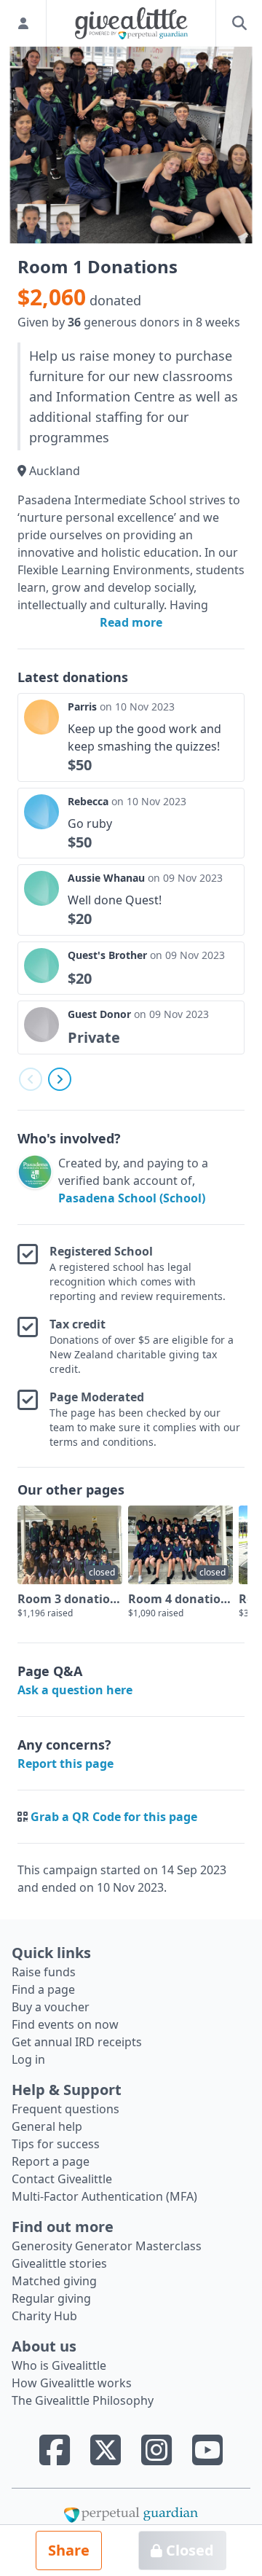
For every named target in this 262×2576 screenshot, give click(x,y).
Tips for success (56, 2144)
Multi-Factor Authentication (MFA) (104, 2196)
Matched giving (54, 2281)
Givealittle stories (59, 2263)
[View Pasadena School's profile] (35, 1181)
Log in (28, 2059)
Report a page (51, 2161)
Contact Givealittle (62, 2179)
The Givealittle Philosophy (83, 2400)
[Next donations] (60, 1079)
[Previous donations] (31, 1079)
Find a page (43, 1989)
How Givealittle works (72, 2383)
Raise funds (44, 1972)
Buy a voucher (51, 2007)
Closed (188, 2550)
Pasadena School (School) (132, 1198)
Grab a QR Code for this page (114, 1817)
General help (47, 2126)
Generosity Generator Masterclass (107, 2246)
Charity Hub (44, 2316)
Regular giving (51, 2298)
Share (69, 2550)
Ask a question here (75, 1690)
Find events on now (65, 2024)
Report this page (65, 1763)
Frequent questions (65, 2109)
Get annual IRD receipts (77, 2042)
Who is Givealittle (59, 2365)
